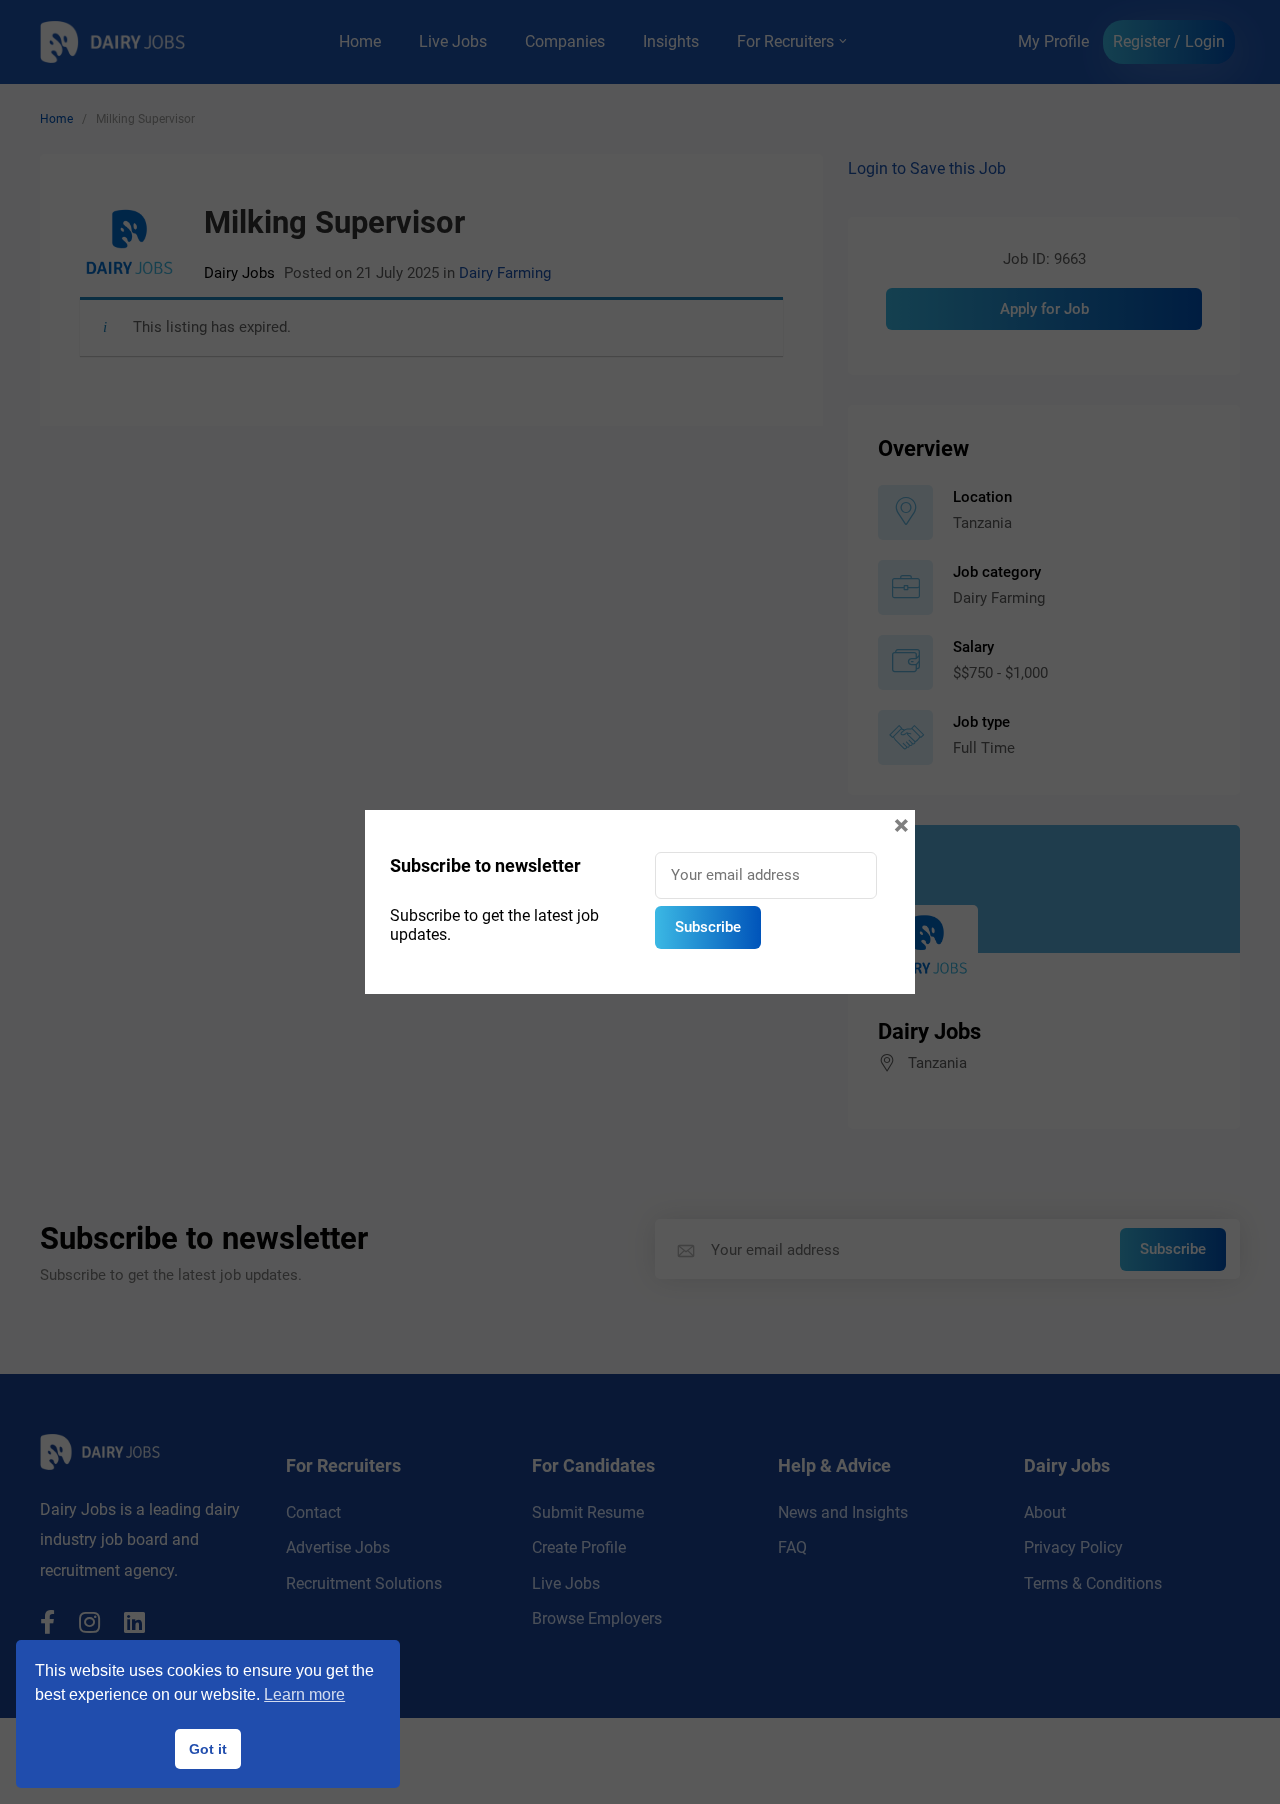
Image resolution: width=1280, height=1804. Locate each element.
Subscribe (708, 927)
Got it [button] (208, 1749)
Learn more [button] (304, 1694)
